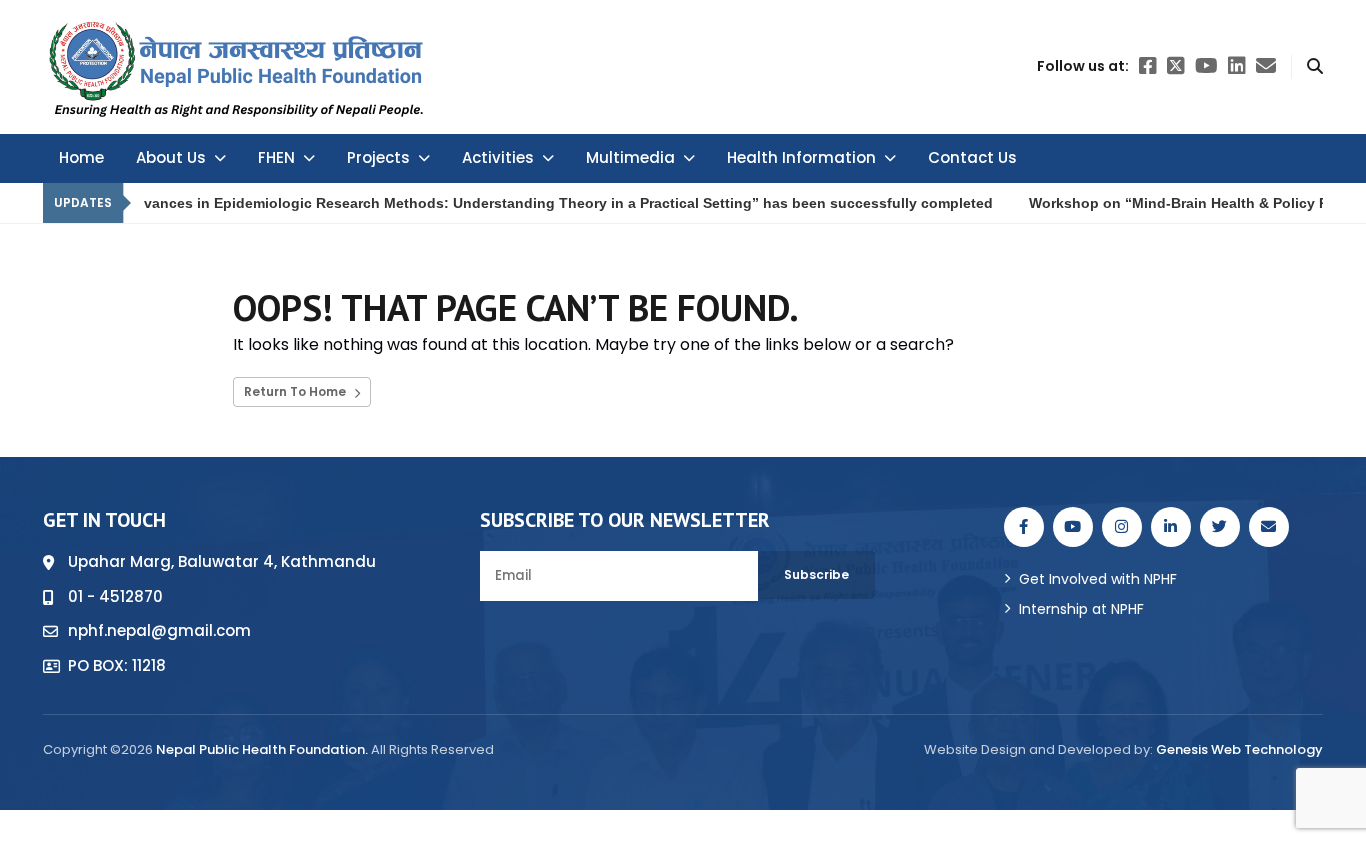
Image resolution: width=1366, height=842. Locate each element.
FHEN (276, 157)
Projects (378, 157)
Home (81, 157)
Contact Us (972, 157)
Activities (498, 157)
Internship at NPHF (1081, 609)
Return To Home (296, 391)
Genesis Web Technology (1239, 749)
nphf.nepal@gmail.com (159, 630)
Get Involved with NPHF (1098, 579)
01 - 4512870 (115, 596)
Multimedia (630, 157)
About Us (171, 157)
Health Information (801, 157)
